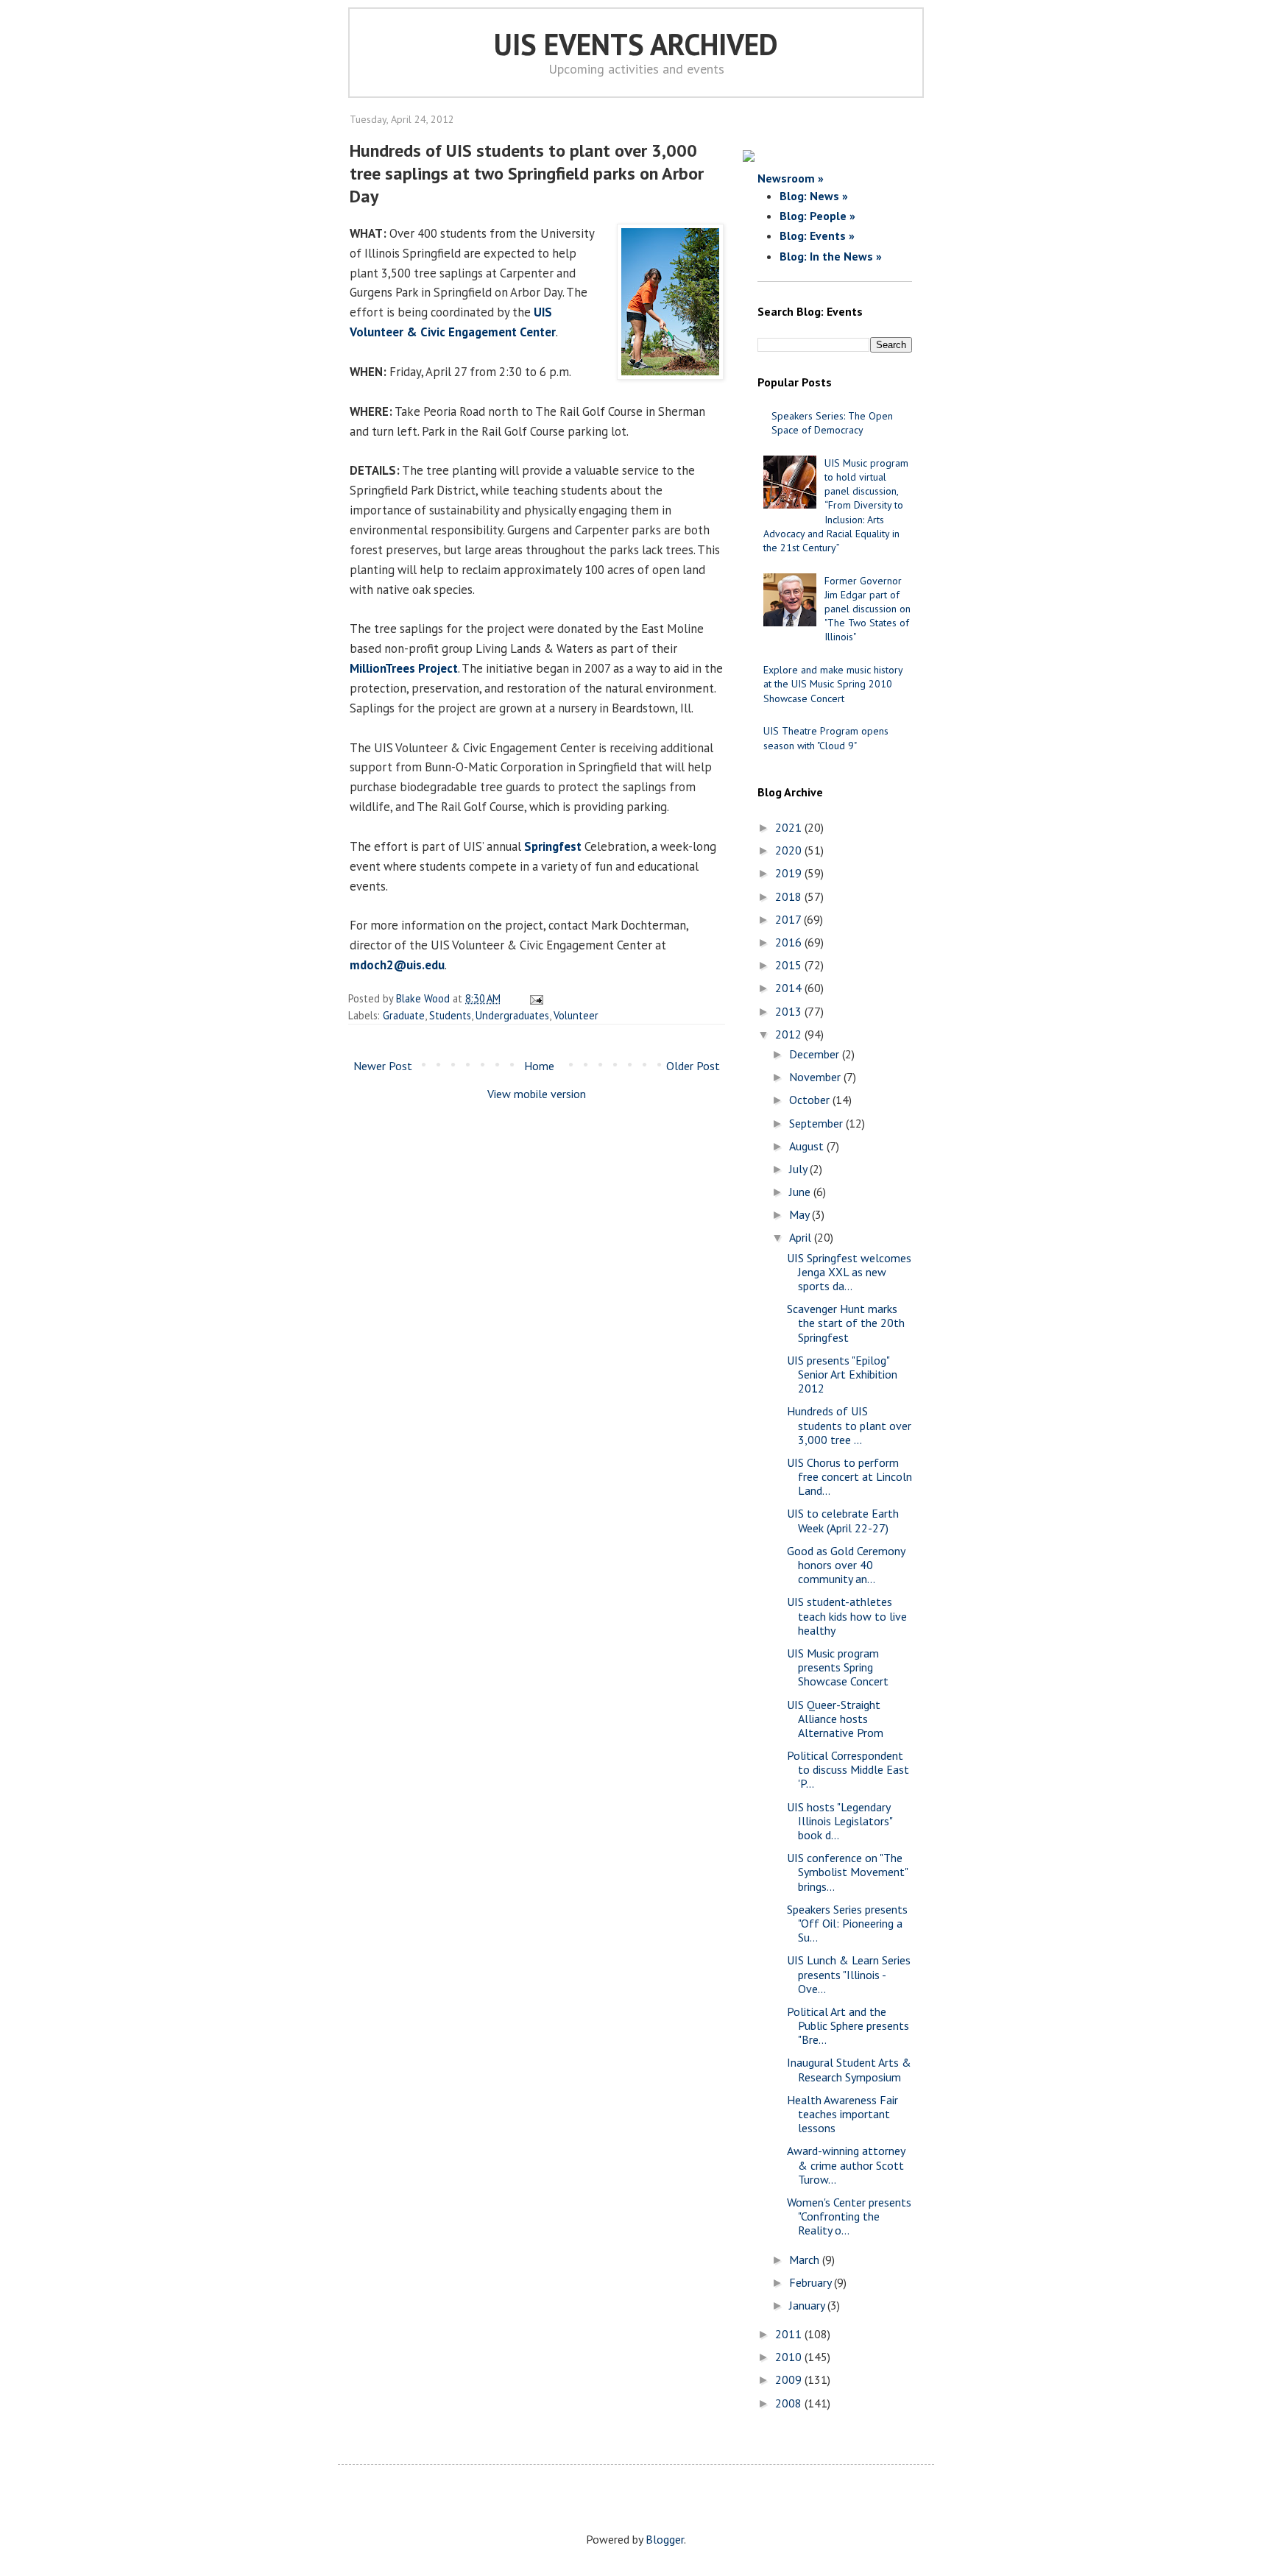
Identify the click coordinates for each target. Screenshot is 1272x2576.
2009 (790, 2379)
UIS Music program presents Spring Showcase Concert (838, 1667)
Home (539, 1066)
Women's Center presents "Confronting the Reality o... (849, 2216)
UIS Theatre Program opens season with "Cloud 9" (826, 738)
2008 (790, 2403)
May (801, 1214)
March (806, 2260)
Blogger (665, 2539)
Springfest (553, 846)
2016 (790, 942)
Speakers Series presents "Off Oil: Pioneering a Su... (847, 1923)
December (816, 1054)
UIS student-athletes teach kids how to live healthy (847, 1616)
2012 (790, 1034)
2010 (790, 2357)
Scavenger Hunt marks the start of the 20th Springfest (846, 1323)
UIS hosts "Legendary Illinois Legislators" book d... (840, 1821)
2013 (790, 1011)
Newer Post (383, 1066)
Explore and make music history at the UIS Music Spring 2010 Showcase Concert (833, 684)
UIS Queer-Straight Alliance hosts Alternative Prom (835, 1719)
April (802, 1237)
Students (450, 1015)
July (799, 1169)
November (816, 1077)
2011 (790, 2334)
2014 (790, 988)
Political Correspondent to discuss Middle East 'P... (848, 1769)
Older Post (693, 1066)
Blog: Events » (817, 236)
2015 (790, 965)
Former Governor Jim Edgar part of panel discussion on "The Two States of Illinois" (868, 609)
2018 (790, 896)
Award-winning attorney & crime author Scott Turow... (846, 2165)
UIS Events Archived (636, 44)
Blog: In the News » (831, 256)
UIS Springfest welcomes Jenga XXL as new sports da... (849, 1272)
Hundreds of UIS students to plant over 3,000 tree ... (849, 1425)
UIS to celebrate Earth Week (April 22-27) (843, 1520)
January (808, 2305)
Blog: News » (814, 196)
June (801, 1192)
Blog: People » (817, 216)
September (817, 1123)
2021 (790, 827)
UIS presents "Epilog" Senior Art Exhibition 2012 (842, 1374)
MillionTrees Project (404, 668)
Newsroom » (791, 178)
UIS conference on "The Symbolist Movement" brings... (847, 1872)
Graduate (404, 1015)
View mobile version (537, 1094)
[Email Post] (534, 998)
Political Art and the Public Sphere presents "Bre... (848, 2025)
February (812, 2282)
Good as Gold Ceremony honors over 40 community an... (846, 1565)
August (808, 1146)
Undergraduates (512, 1015)
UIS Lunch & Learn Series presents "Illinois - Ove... (849, 1974)
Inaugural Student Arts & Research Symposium (849, 2069)
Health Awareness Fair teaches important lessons (842, 2114)
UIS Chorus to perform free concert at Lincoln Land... (849, 1476)
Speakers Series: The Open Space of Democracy (832, 423)
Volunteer (576, 1015)
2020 (790, 850)
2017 (789, 919)
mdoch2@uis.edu (397, 965)
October (811, 1100)
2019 (790, 873)
